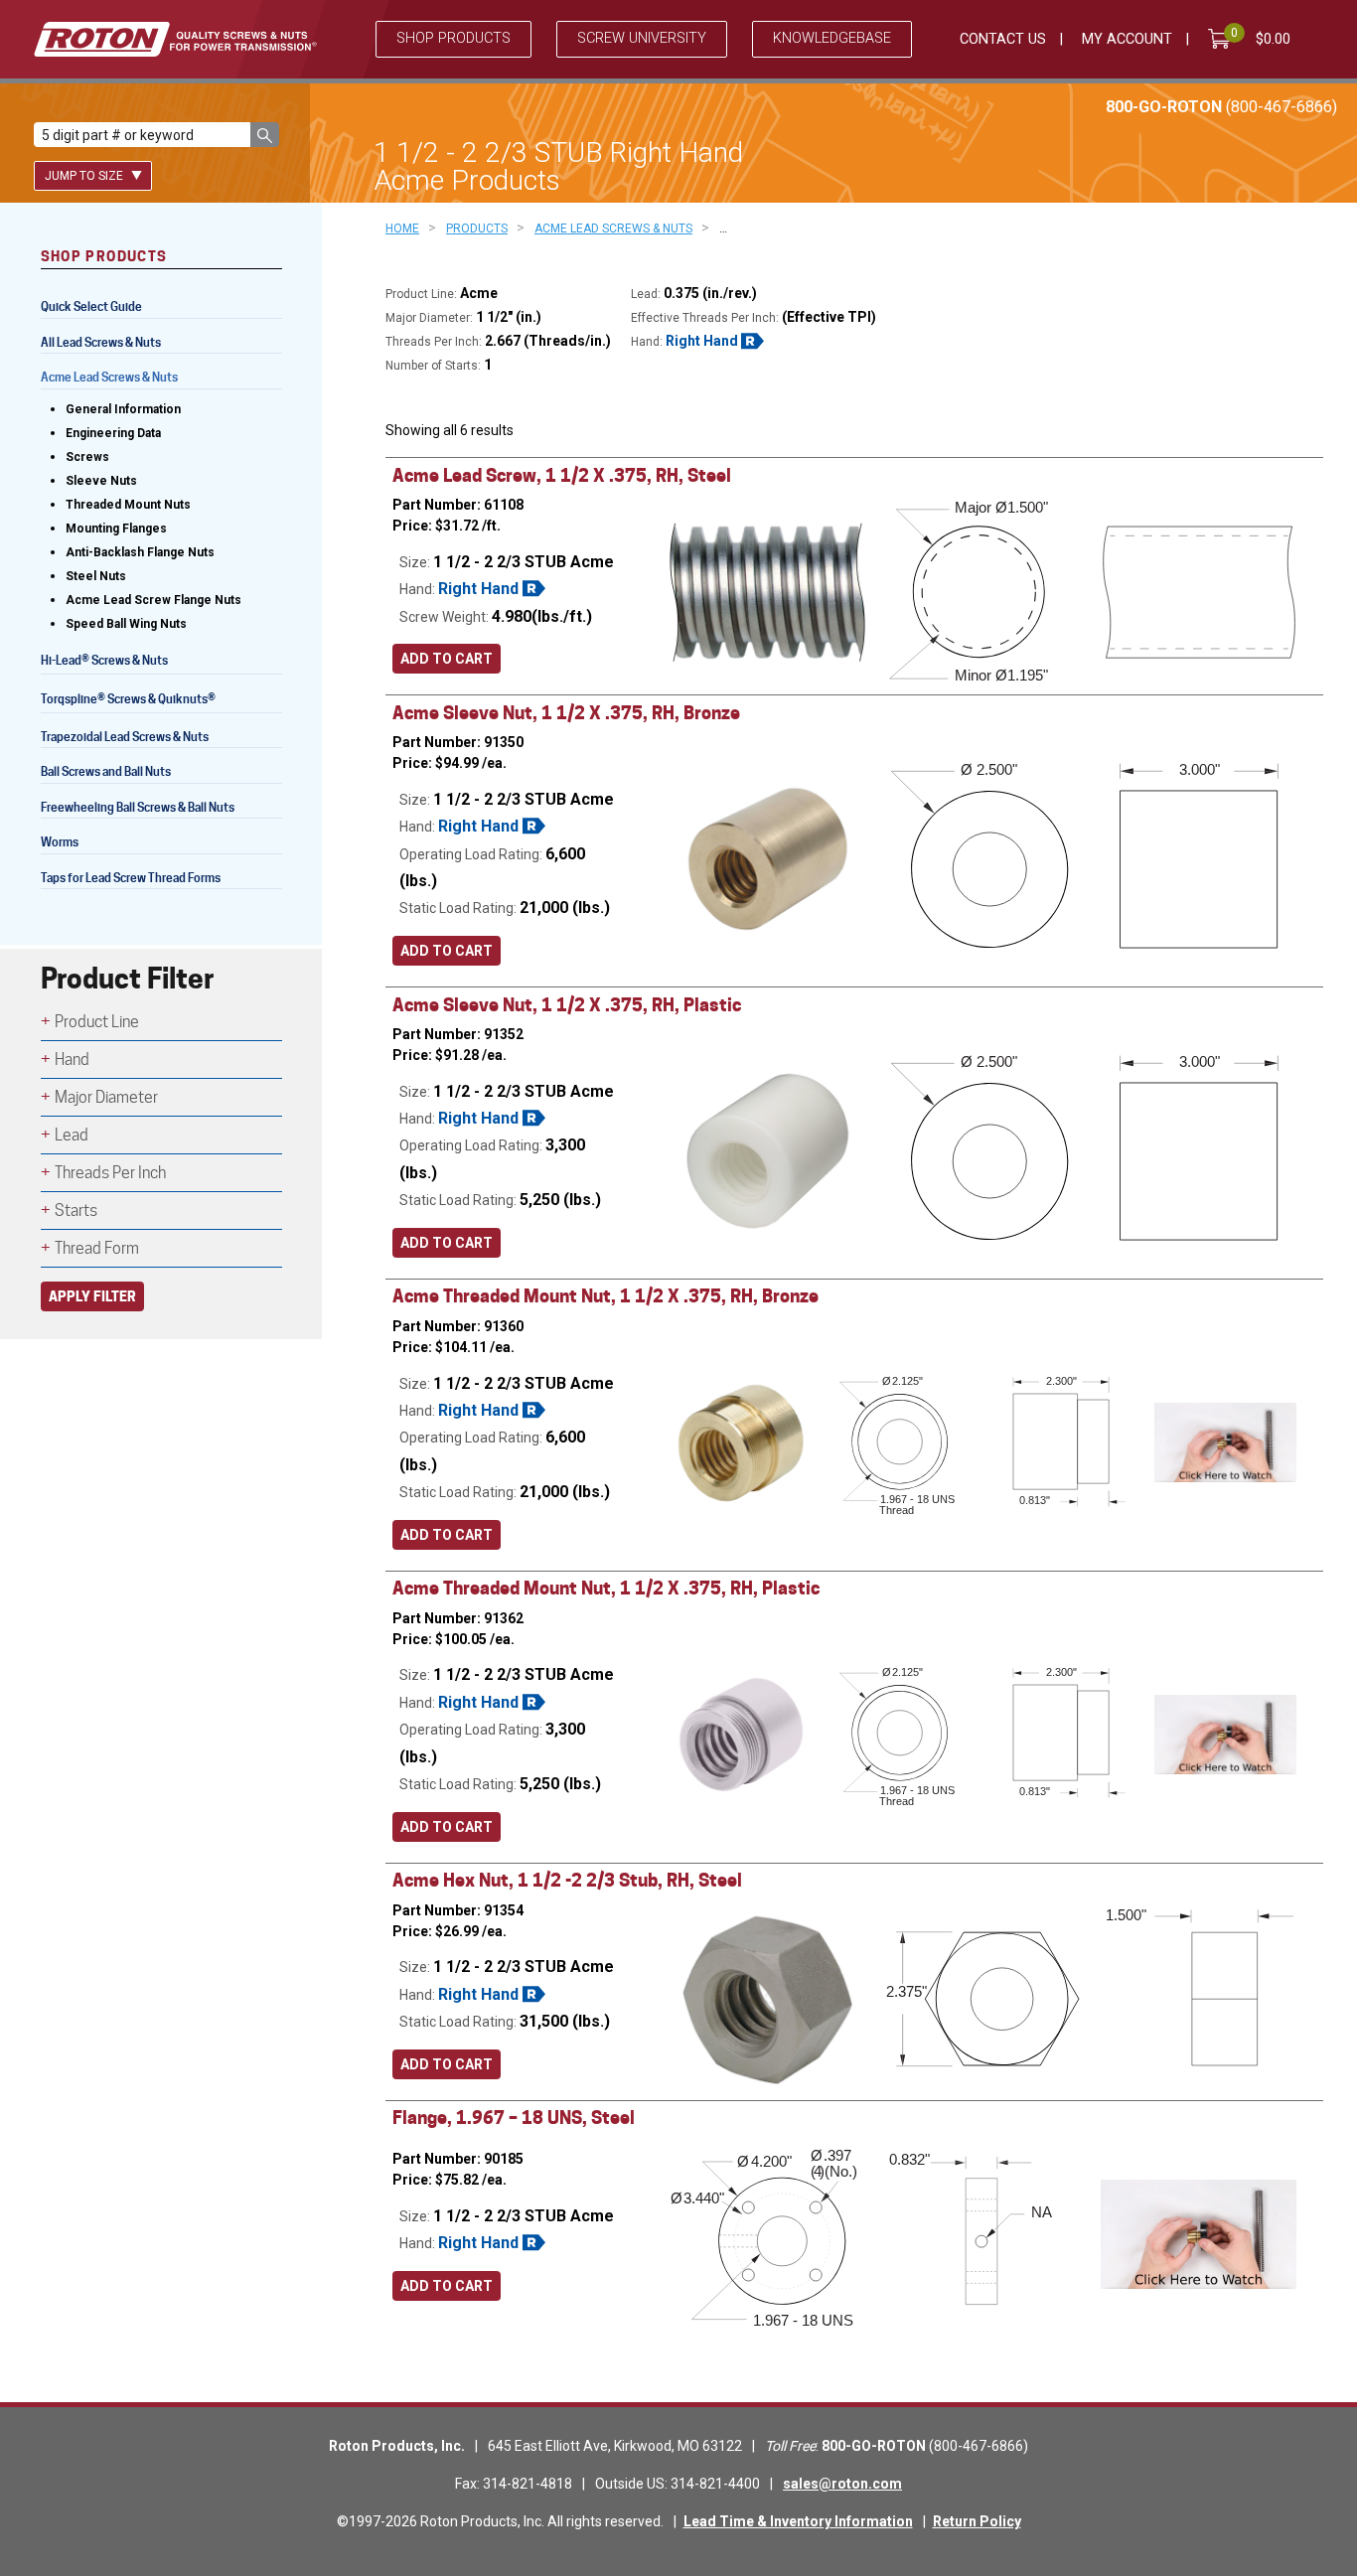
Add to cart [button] (447, 659)
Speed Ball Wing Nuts (126, 624)
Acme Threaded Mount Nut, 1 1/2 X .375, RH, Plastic (606, 1588)
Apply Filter (92, 1296)
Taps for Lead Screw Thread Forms (131, 878)
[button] (265, 135)
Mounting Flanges (116, 529)
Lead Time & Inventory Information (798, 2521)
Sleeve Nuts (101, 481)
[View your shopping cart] (1223, 39)
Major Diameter (106, 1097)
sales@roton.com (842, 2484)
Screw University (642, 38)
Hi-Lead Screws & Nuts (104, 662)
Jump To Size (85, 176)
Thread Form (97, 1248)
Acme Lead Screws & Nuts (109, 377)
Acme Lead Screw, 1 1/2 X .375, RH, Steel (562, 475)
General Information (123, 409)
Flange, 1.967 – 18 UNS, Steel (514, 2118)
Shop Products (453, 38)
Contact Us (1003, 39)
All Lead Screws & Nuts (101, 342)
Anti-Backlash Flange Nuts (140, 552)
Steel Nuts (96, 576)
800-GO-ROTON (1221, 107)
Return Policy (977, 2521)
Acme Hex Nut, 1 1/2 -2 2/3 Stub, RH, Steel (567, 1880)
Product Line (97, 1022)
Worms (60, 842)
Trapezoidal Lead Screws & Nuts (125, 737)
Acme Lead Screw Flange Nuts (153, 600)
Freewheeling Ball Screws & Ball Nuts (138, 807)
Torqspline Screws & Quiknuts (128, 701)
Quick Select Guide (91, 306)
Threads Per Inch (110, 1173)
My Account (1127, 39)
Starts (76, 1211)
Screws (87, 457)
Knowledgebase (832, 38)
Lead (72, 1135)
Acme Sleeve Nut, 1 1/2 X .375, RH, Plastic (567, 1005)
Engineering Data (113, 433)
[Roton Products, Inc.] (175, 39)
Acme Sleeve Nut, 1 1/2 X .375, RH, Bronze (566, 713)
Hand (72, 1060)
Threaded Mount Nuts (128, 505)
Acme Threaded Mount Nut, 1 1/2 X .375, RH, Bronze (605, 1296)
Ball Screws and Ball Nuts (106, 771)
